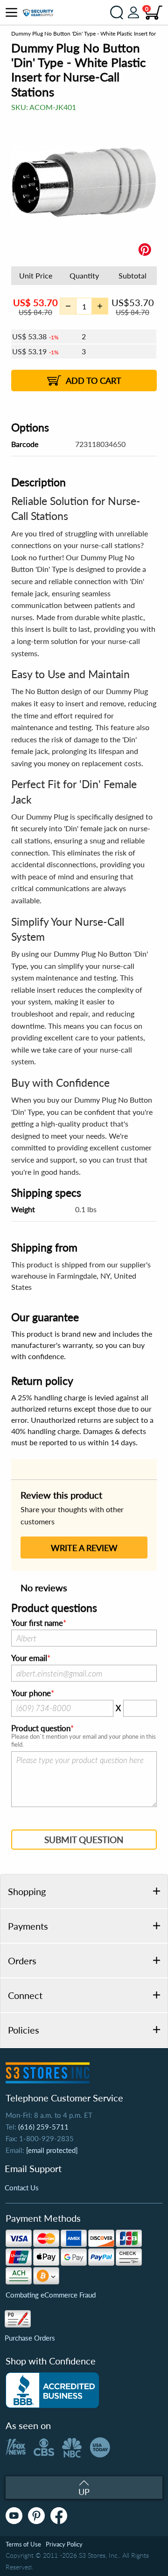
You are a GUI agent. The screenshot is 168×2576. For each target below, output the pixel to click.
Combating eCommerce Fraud (51, 2295)
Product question (41, 1728)
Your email (29, 1658)
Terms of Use (23, 2544)
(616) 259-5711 (43, 2127)
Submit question (84, 1840)
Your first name (37, 1623)
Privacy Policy (64, 2544)
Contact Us (22, 2188)
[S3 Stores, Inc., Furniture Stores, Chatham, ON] (52, 2390)
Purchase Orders (30, 2338)
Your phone (31, 1693)
